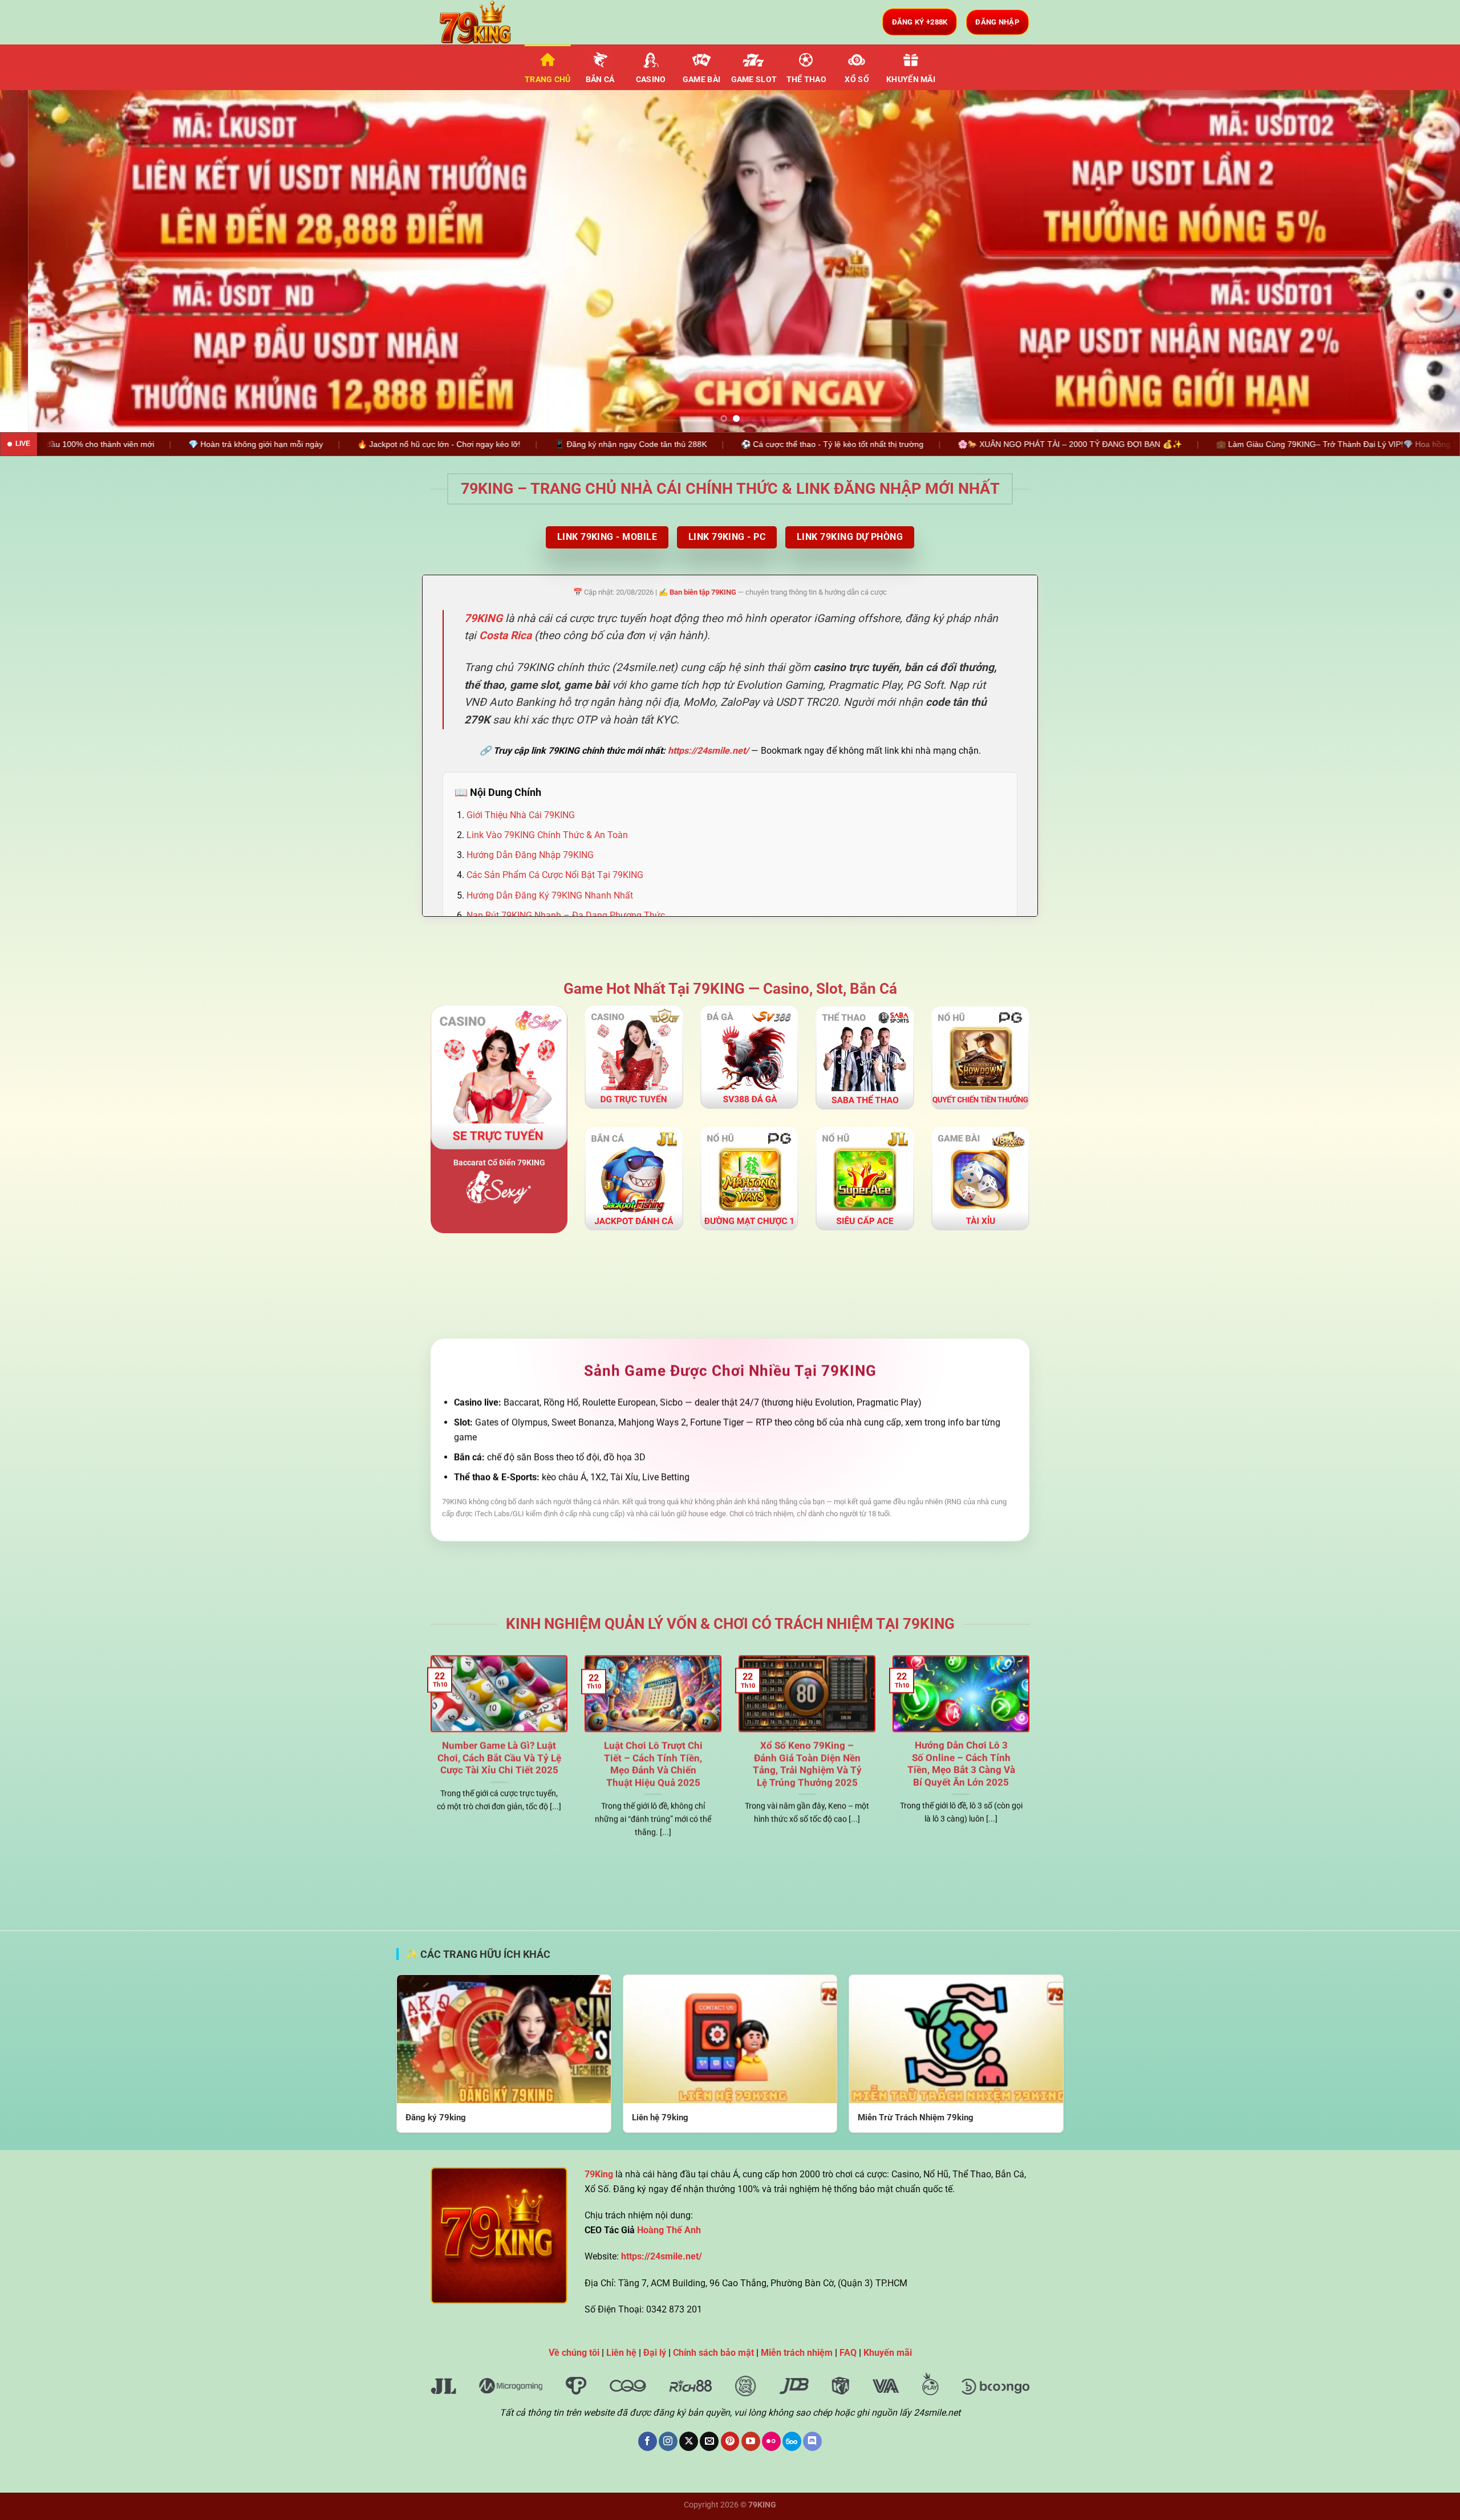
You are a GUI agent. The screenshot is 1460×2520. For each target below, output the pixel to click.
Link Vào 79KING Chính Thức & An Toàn (547, 835)
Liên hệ (621, 2353)
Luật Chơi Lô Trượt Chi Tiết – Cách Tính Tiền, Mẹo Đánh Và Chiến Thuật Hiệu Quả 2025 (653, 1764)
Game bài (701, 80)
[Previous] (43, 261)
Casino (651, 80)
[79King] (488, 22)
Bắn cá (600, 80)
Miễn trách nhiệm (797, 2353)
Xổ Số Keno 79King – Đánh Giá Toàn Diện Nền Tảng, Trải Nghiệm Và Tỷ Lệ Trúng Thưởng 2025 (807, 1764)
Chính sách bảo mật (713, 2353)
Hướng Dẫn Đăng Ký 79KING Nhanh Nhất (550, 895)
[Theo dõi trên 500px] (792, 2441)
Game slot (754, 80)
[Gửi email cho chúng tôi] (709, 2441)
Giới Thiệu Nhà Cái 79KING (521, 815)
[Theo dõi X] (689, 2441)
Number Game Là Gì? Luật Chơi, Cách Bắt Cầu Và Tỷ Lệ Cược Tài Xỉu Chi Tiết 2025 (499, 1758)
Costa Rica (505, 635)
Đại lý (655, 2353)
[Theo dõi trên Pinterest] (730, 2441)
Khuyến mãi (911, 80)
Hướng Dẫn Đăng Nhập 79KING (530, 855)
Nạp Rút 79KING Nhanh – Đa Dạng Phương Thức (566, 915)
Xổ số (857, 80)
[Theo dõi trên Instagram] (668, 2441)
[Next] (1417, 261)
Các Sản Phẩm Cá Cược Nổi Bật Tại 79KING (555, 875)
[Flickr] (771, 2441)
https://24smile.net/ (708, 751)
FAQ (848, 2353)
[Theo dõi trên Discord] (812, 2441)
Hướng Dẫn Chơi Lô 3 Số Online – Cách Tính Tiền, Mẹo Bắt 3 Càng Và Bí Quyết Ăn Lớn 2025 (961, 1764)
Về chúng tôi (574, 2353)
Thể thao (806, 80)
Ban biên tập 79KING (703, 592)
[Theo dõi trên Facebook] (648, 2441)
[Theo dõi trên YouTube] (751, 2441)
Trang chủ (548, 80)
